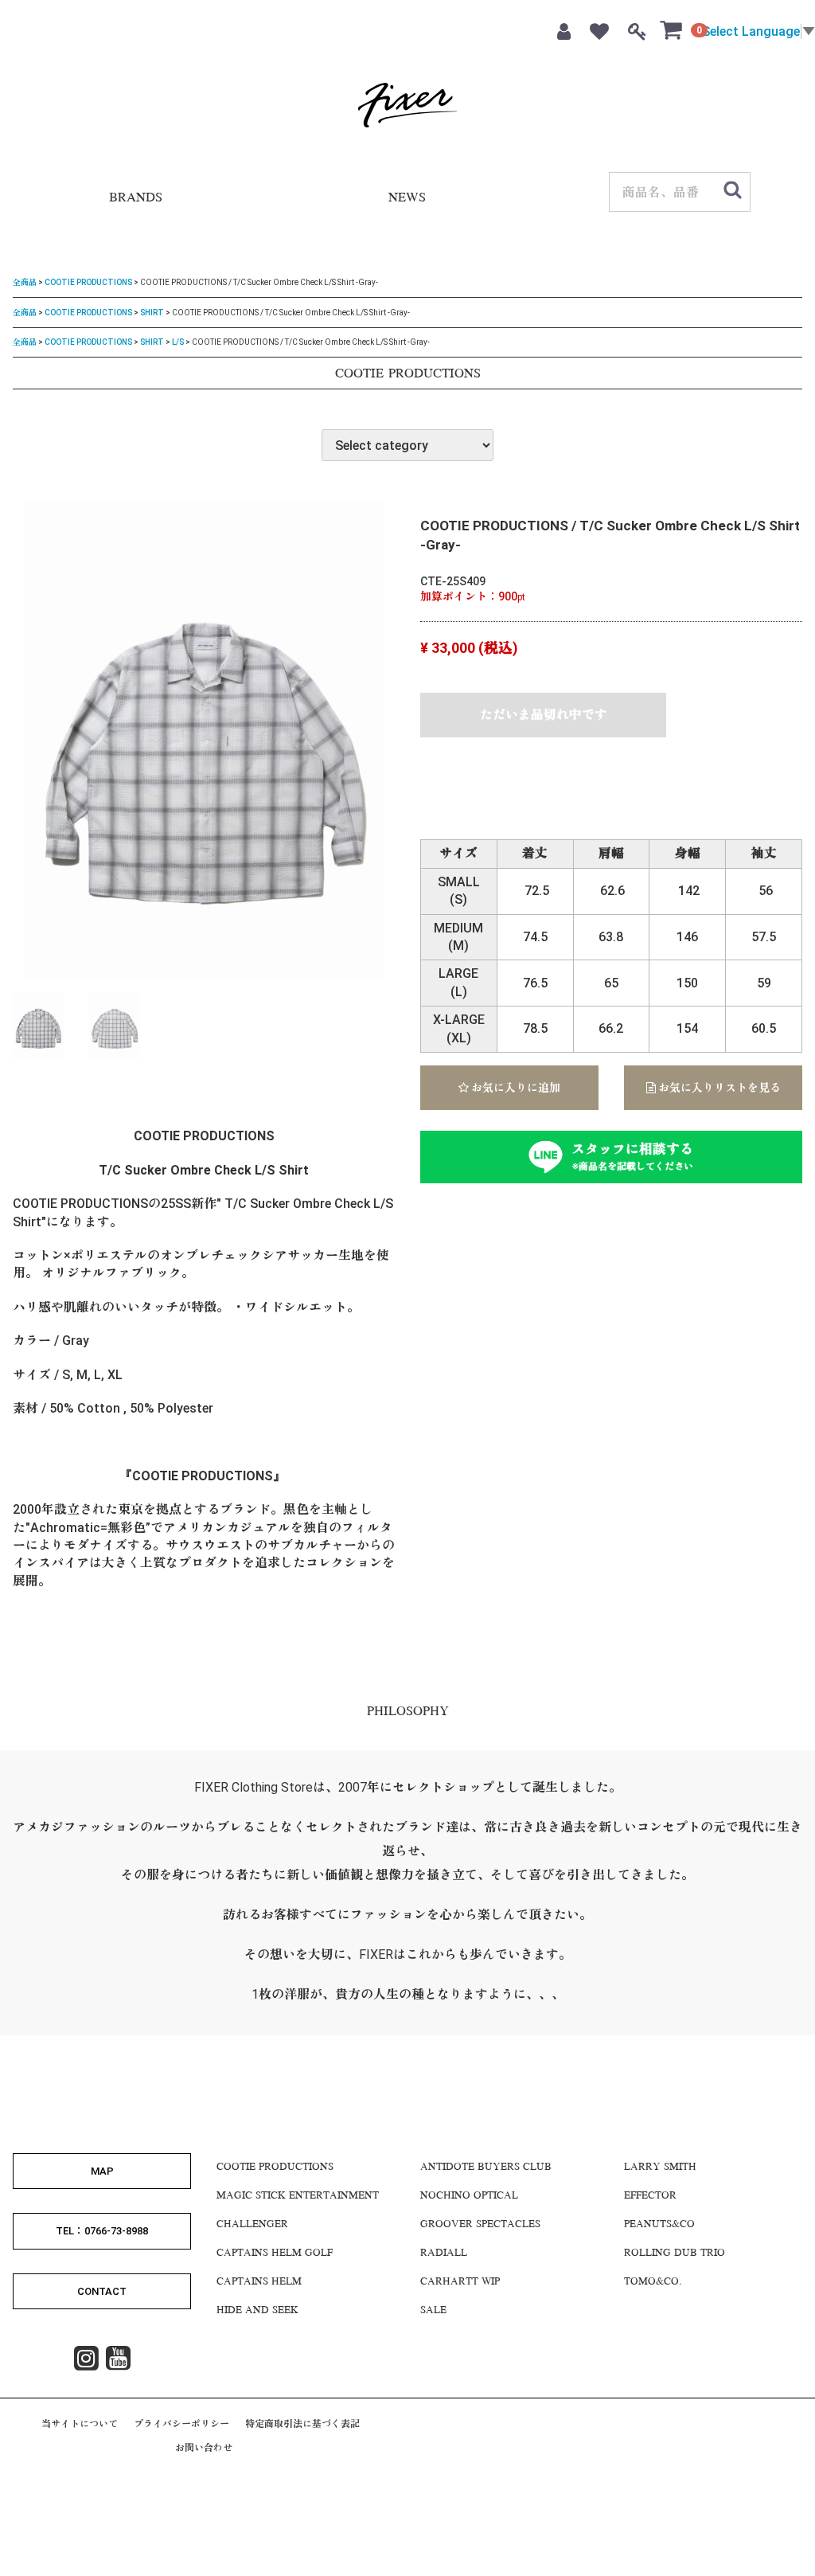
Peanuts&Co (659, 2225)
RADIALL (444, 2254)
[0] (672, 29)
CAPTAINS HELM (259, 2282)
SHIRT (152, 312)
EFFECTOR (650, 2196)
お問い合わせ (204, 2448)
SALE (433, 2311)
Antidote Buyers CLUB (486, 2168)
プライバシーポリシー (181, 2424)
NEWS (407, 199)
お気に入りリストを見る (718, 1088)
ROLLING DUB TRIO (675, 2254)
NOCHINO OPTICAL (469, 2196)
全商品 (25, 282)
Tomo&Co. (653, 2282)
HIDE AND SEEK (257, 2311)
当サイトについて (80, 2424)
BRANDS (136, 199)
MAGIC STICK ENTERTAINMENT (298, 2196)
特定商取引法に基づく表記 (302, 2424)
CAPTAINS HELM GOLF (275, 2254)
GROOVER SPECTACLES (480, 2225)
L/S (178, 342)
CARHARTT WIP (460, 2282)
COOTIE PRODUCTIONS (88, 282)
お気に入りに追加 (515, 1088)
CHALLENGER (252, 2225)
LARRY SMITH (660, 2168)
